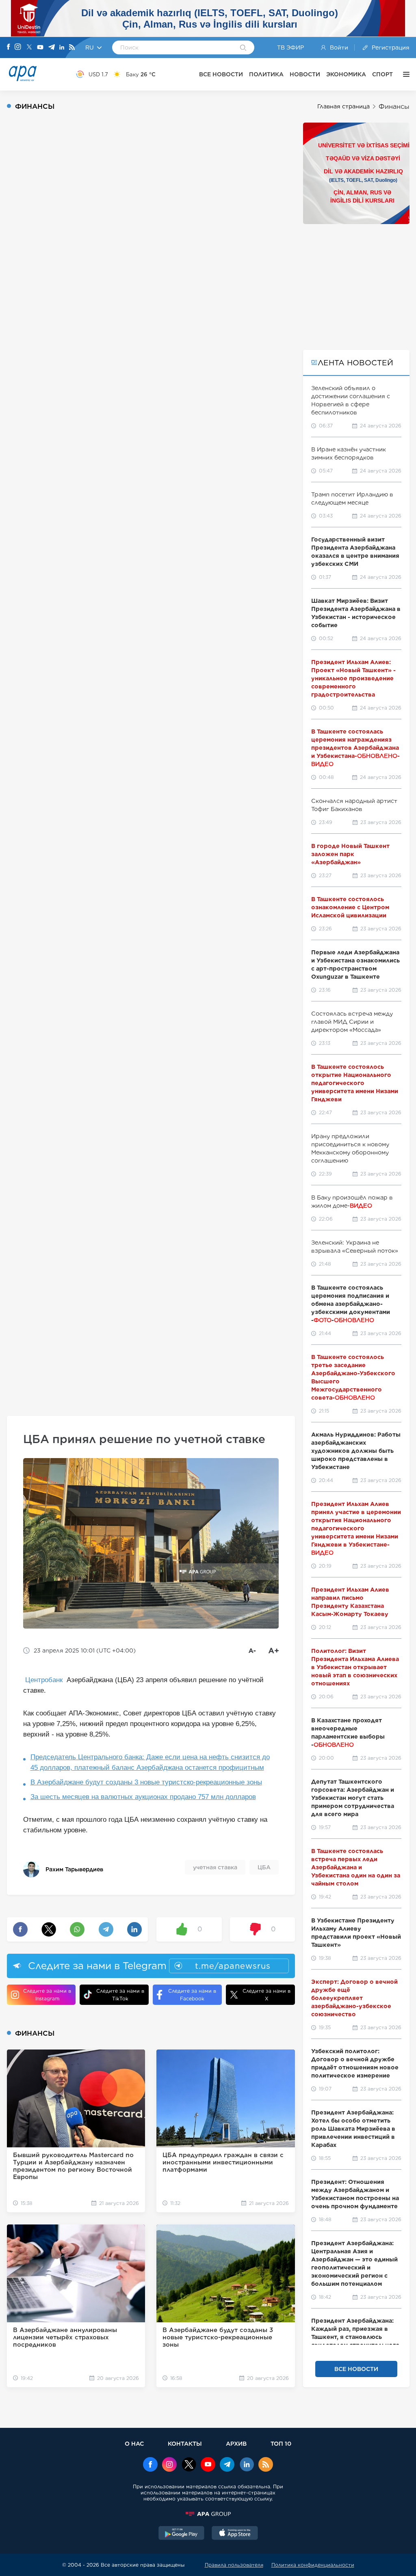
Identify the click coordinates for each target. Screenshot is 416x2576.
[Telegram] (52, 48)
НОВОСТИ (305, 74)
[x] (189, 2465)
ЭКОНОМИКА (346, 74)
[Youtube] (40, 48)
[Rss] (72, 48)
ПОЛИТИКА (266, 74)
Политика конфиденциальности (313, 2565)
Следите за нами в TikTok (120, 1995)
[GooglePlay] (182, 2534)
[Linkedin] (62, 48)
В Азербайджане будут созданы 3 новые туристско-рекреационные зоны (146, 1782)
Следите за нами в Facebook (192, 1995)
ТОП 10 (281, 2443)
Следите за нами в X (266, 1995)
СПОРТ (382, 74)
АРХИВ (236, 2443)
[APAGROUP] (208, 2514)
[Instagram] (18, 47)
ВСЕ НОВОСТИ (221, 74)
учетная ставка (215, 1867)
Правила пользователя (234, 2565)
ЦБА (264, 1867)
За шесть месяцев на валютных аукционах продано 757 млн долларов (143, 1797)
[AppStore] (235, 2534)
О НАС (134, 2443)
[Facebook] (9, 47)
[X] (29, 48)
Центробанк (45, 1680)
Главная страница (343, 106)
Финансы (394, 107)
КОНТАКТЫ (185, 2443)
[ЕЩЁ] (404, 74)
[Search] (243, 48)
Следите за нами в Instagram (47, 1995)
